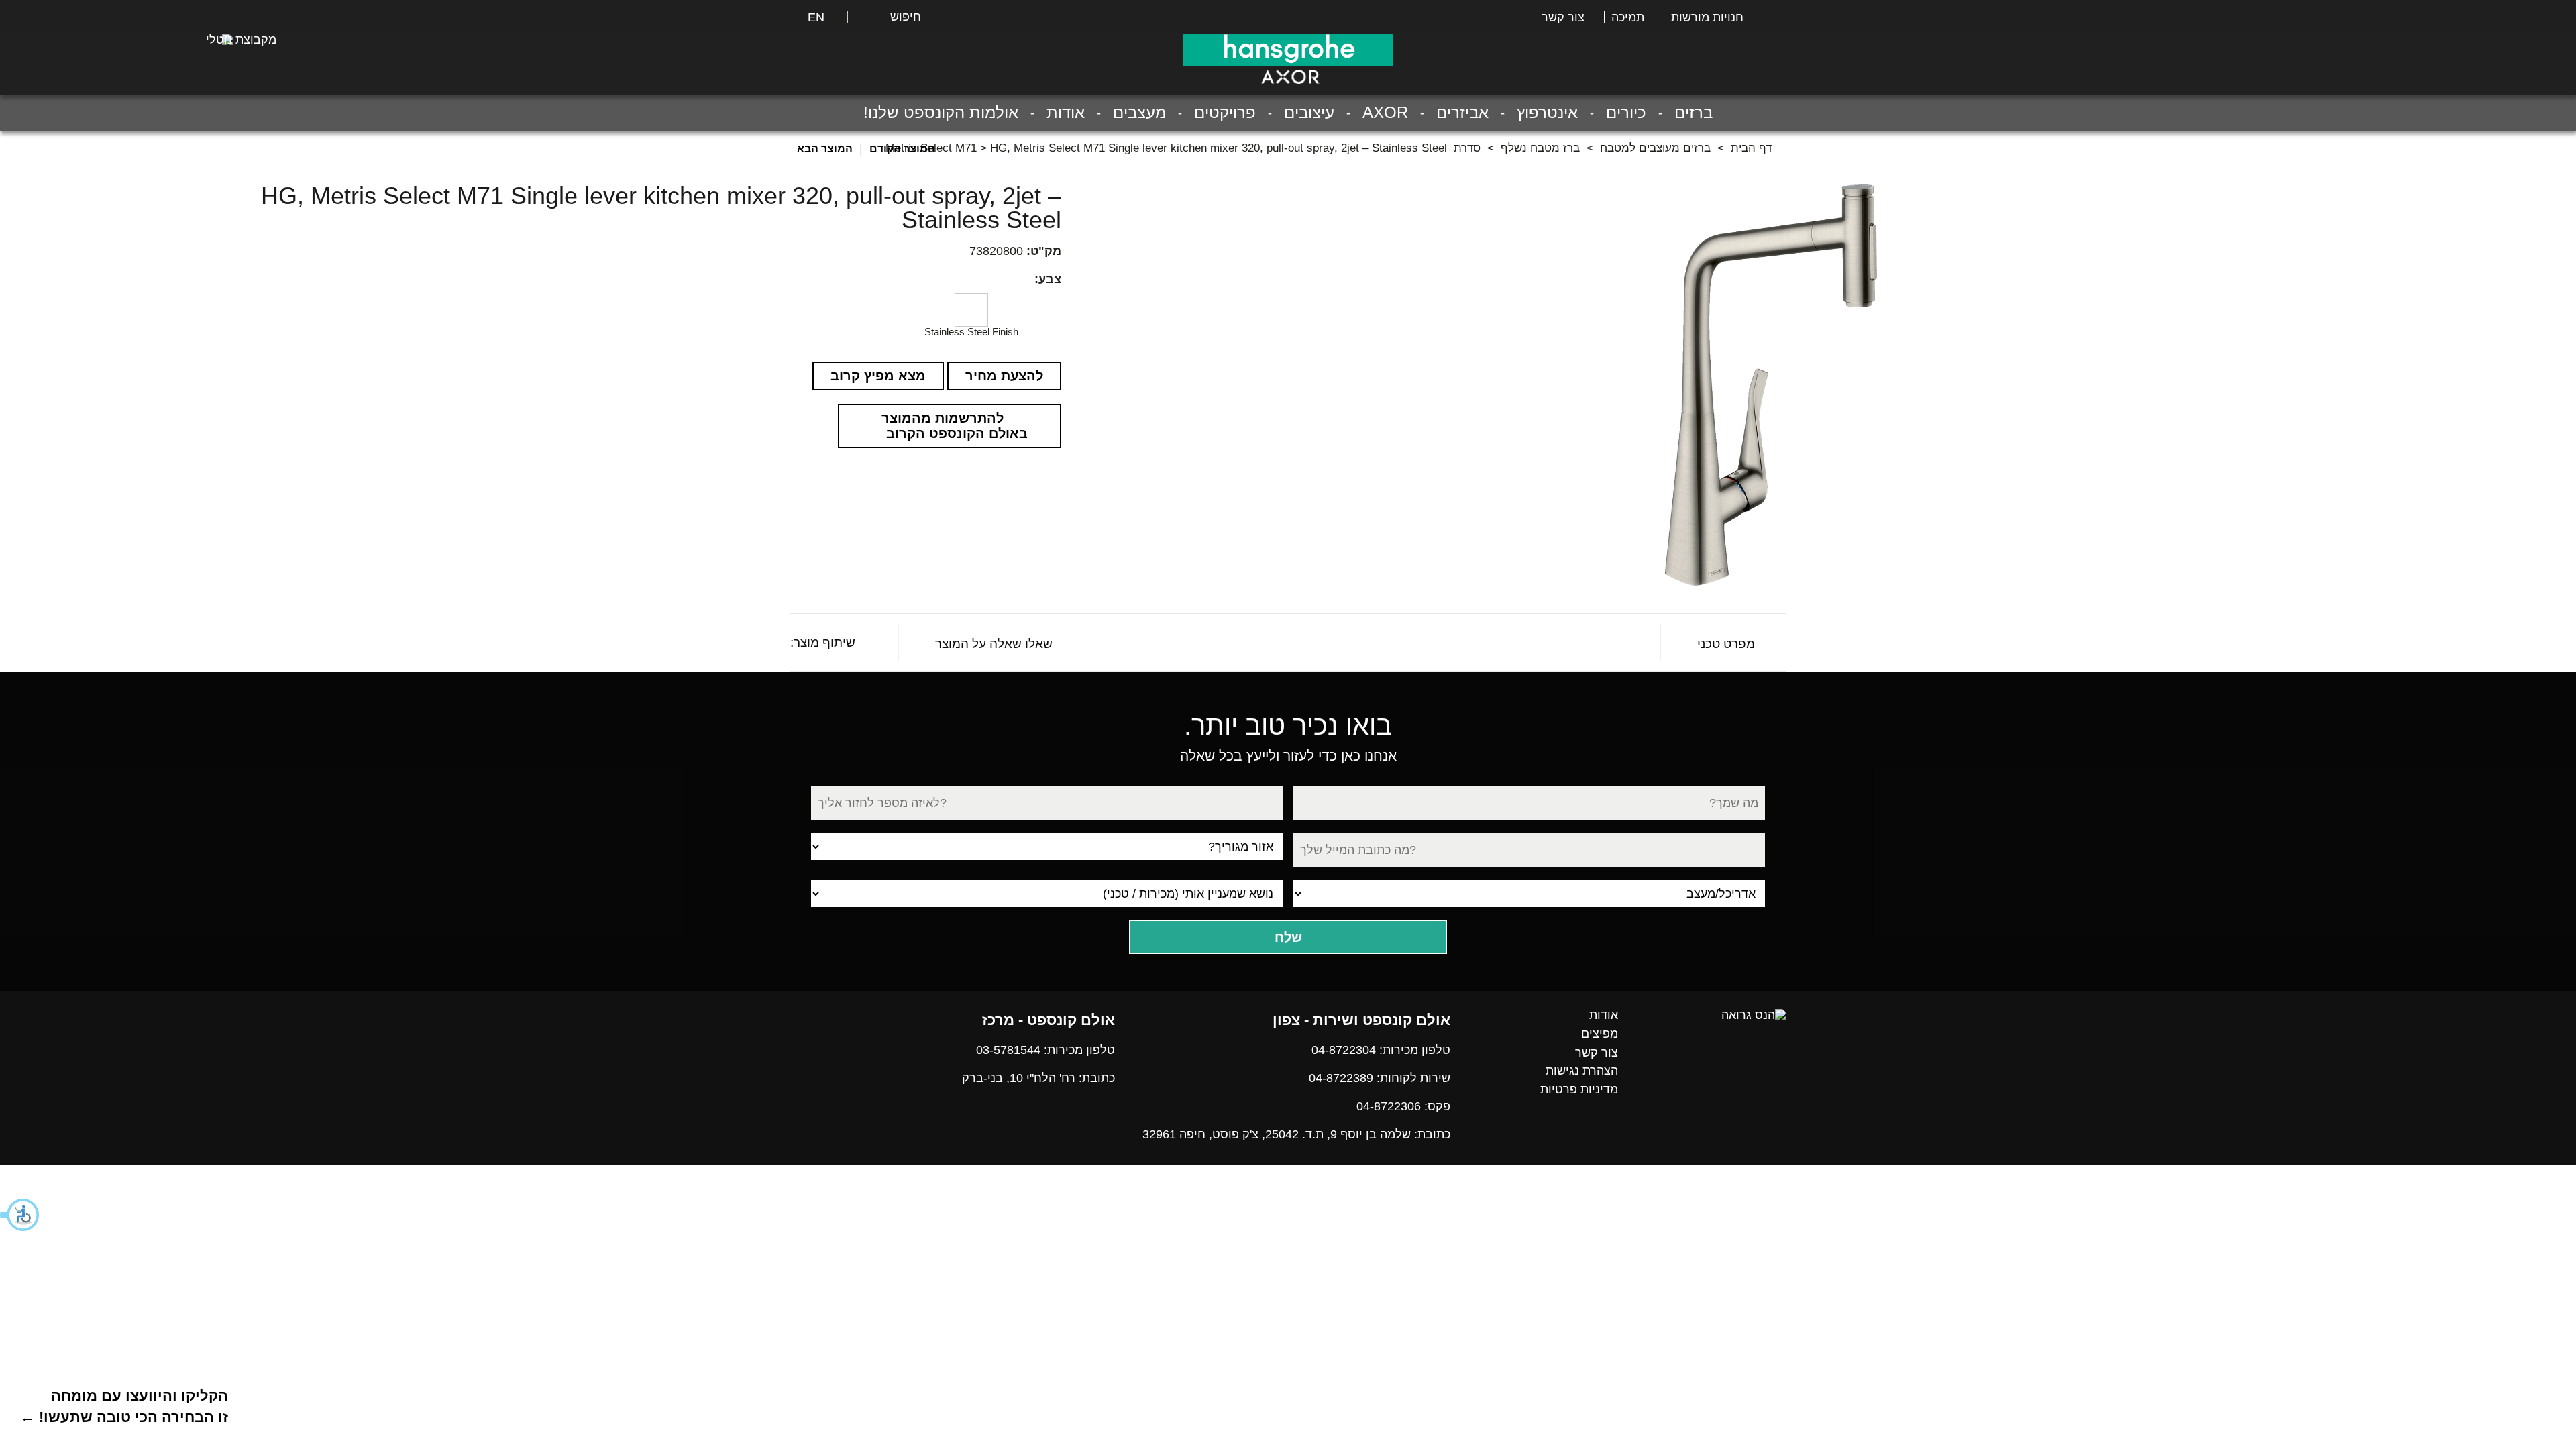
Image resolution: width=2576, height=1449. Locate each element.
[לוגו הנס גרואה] (1288, 50)
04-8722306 (1389, 1106)
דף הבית (1751, 148)
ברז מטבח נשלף (1540, 148)
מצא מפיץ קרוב (878, 376)
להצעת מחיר (1004, 376)
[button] (20, 1215)
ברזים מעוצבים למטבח (1655, 148)
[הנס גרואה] (1754, 1015)
